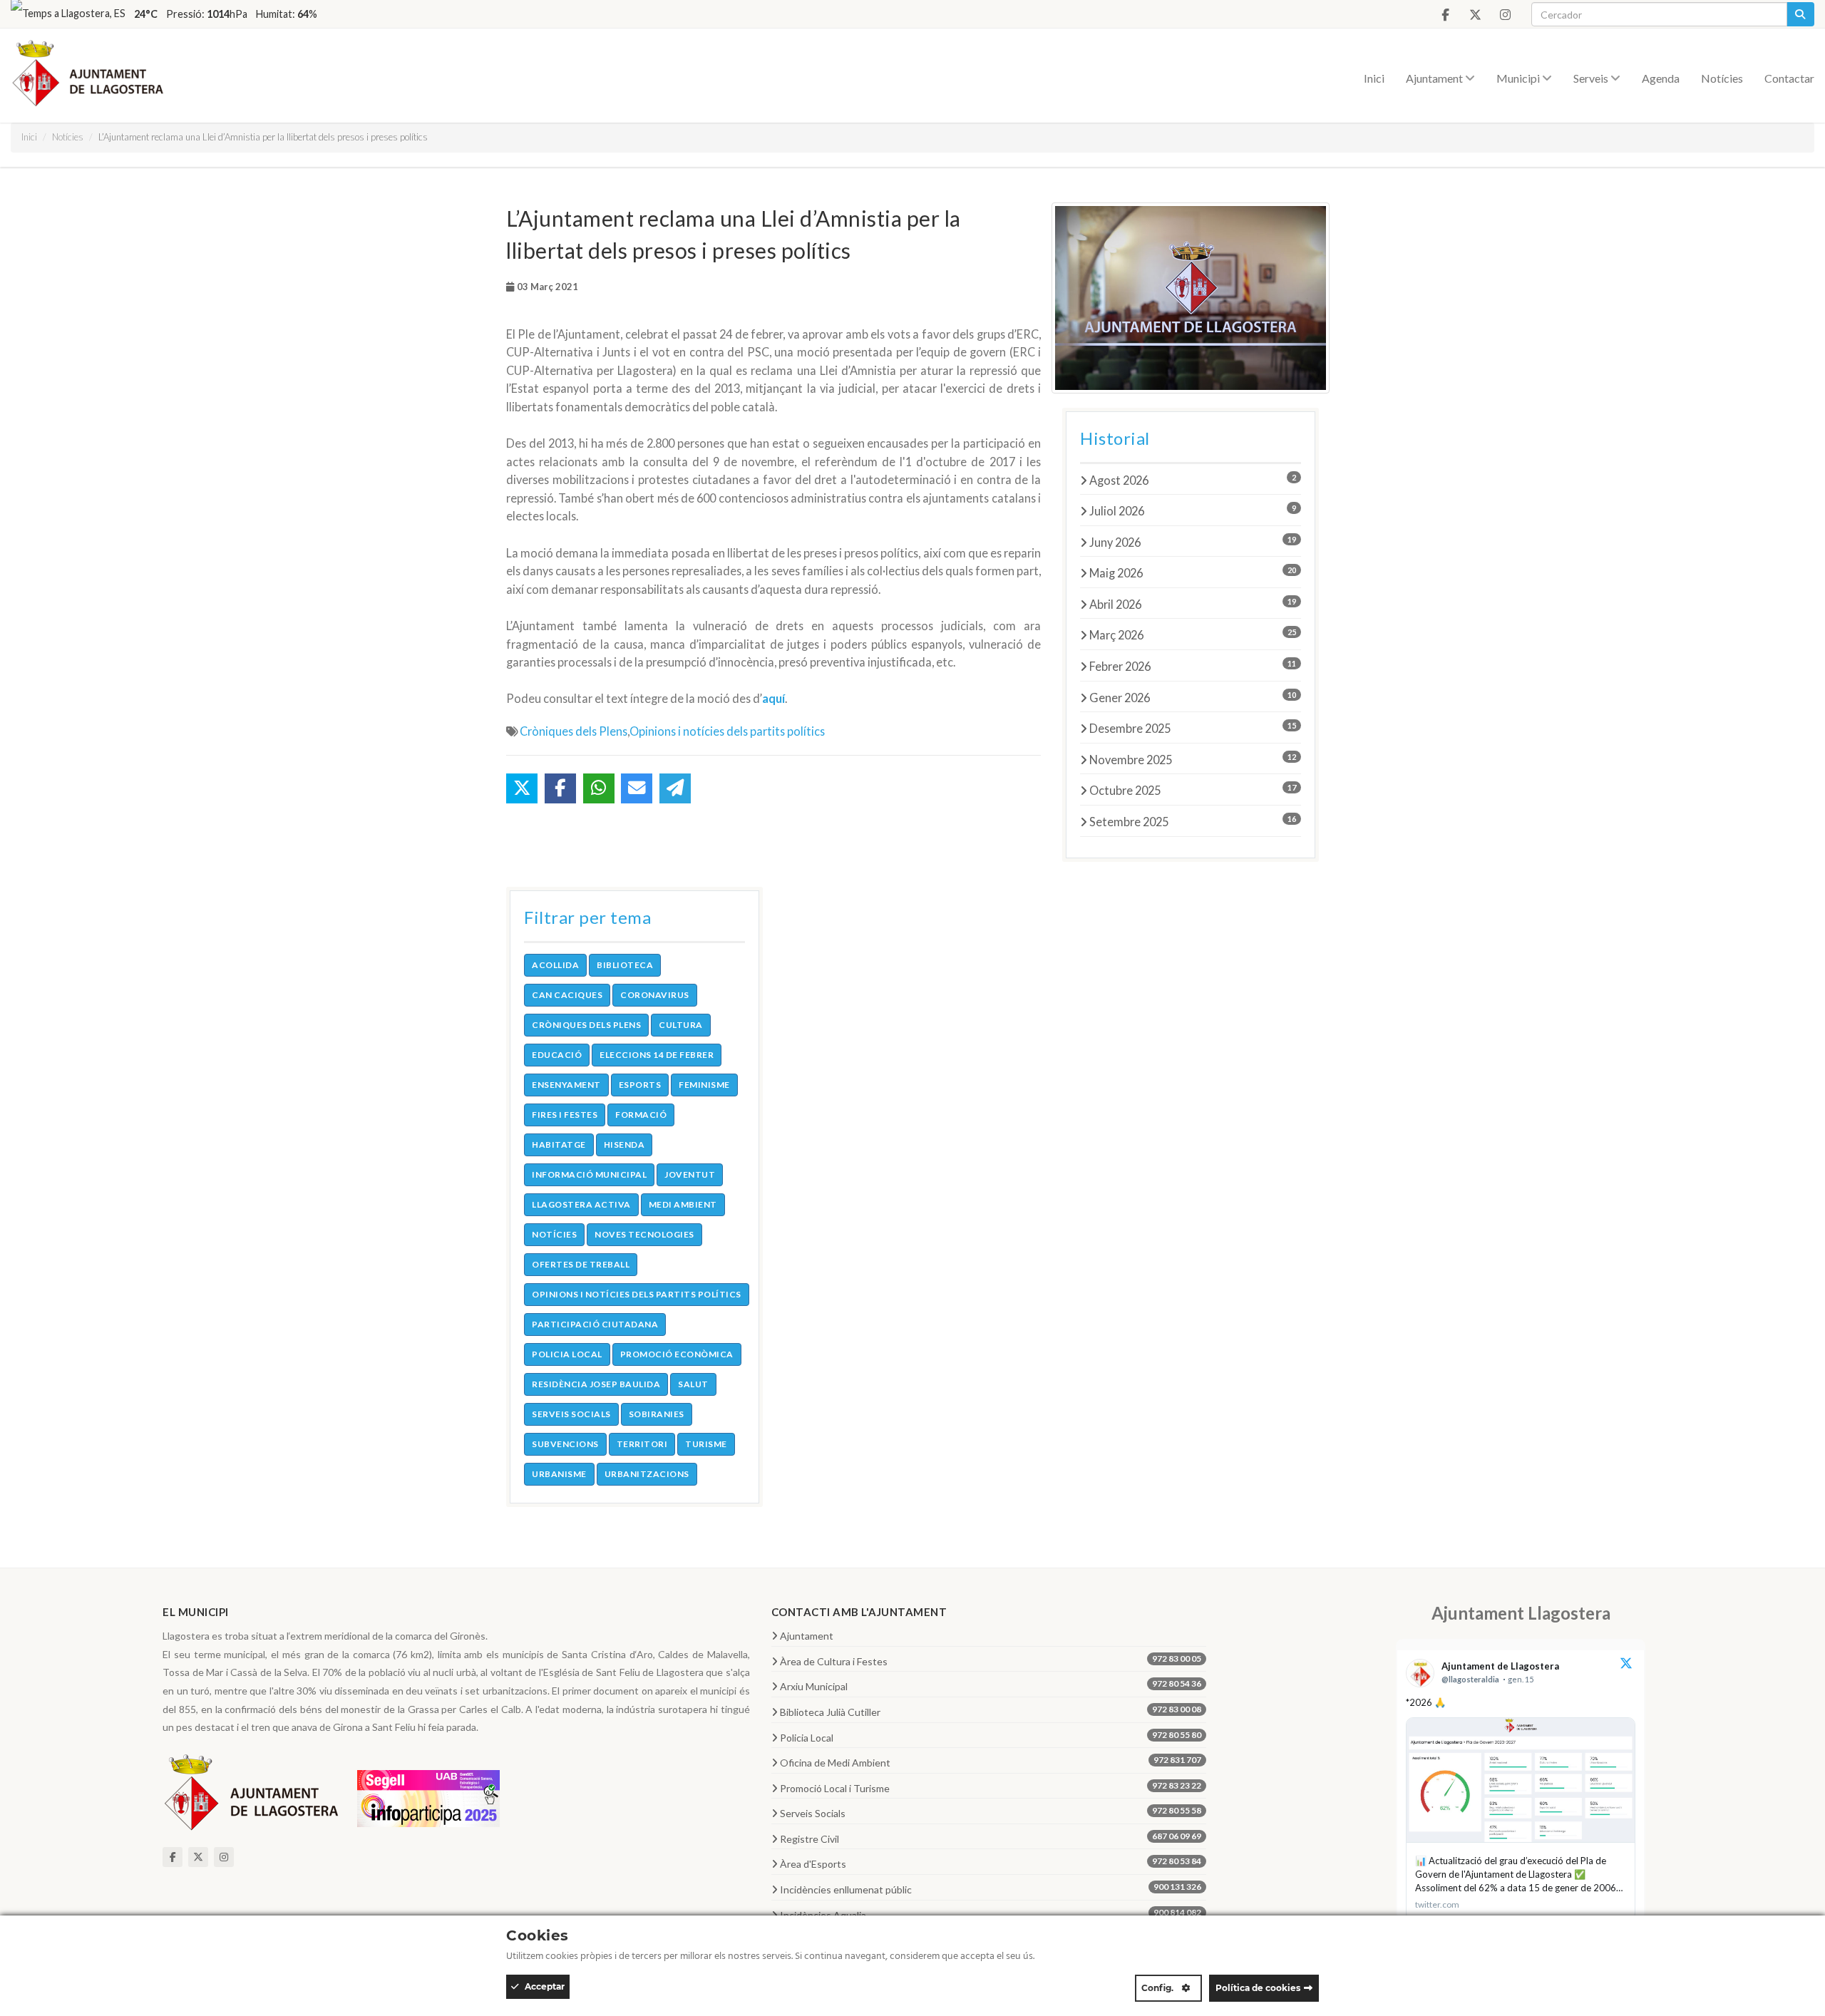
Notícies (1722, 78)
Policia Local (991, 1737)
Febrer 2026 (1193, 666)
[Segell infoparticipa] (428, 1797)
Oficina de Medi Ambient (991, 1762)
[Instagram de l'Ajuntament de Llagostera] (1505, 15)
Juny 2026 (1193, 542)
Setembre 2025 (1193, 821)
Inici (1374, 78)
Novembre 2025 (1193, 759)
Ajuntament (1435, 78)
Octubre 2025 (1193, 790)
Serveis (1592, 78)
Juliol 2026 (1193, 510)
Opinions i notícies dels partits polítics (727, 731)
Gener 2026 (1193, 697)
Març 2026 (1193, 634)
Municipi (1519, 78)
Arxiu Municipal (991, 1685)
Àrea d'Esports (991, 1863)
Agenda (1661, 78)
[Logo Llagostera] (252, 1797)
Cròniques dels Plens (574, 731)
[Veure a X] (1626, 1665)
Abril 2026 (1193, 604)
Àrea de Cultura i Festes (991, 1660)
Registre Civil (991, 1838)
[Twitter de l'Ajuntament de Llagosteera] (1475, 15)
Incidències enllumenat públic (991, 1888)
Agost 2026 (1193, 480)
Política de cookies (1258, 1988)
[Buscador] (1800, 14)
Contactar (1789, 78)
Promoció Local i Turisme (991, 1787)
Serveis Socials (991, 1812)
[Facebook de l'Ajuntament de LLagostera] (1445, 15)
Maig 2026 (1193, 572)
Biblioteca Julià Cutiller (991, 1711)
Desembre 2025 (1193, 728)
